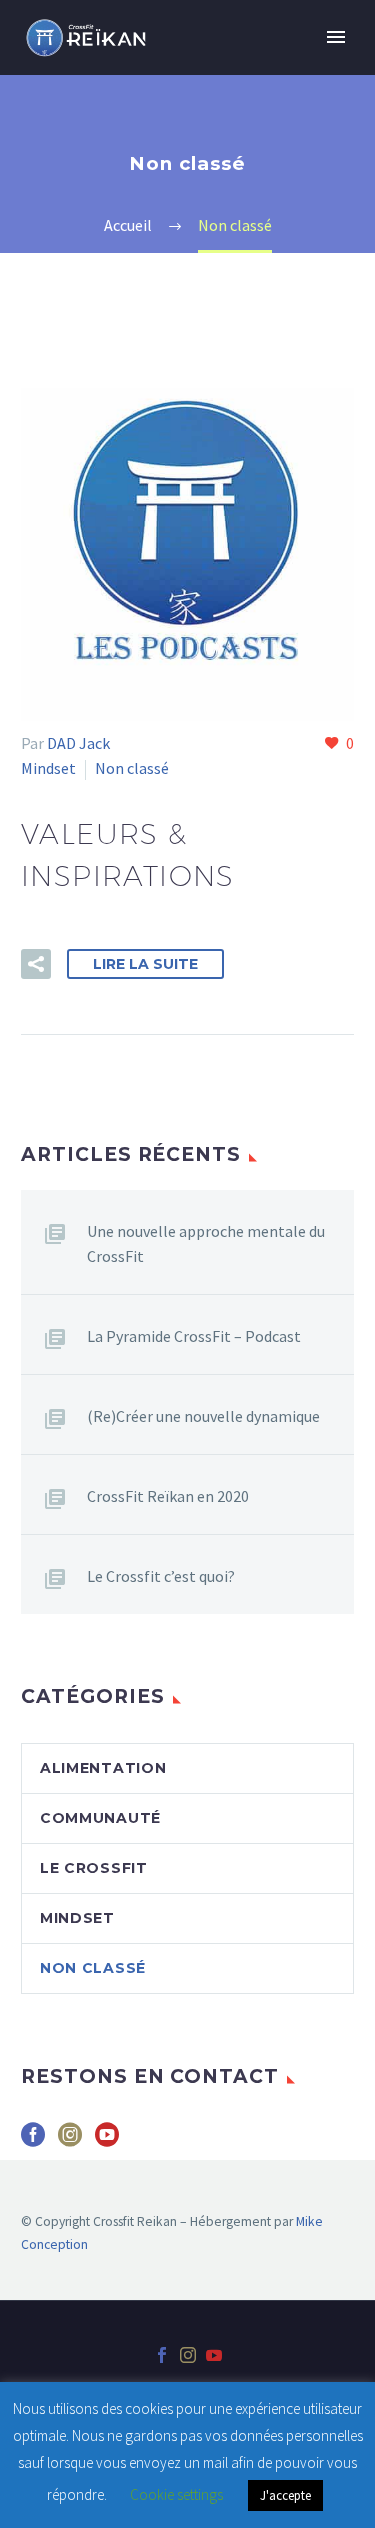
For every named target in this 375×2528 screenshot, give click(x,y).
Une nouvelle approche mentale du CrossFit (206, 1243)
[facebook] (33, 2141)
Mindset (48, 768)
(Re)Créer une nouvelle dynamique (203, 1416)
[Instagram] (188, 2355)
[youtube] (107, 2141)
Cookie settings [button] (176, 2494)
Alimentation (103, 1768)
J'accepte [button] (285, 2495)
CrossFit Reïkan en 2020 (168, 1496)
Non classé (132, 768)
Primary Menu (336, 37)
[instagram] (70, 2141)
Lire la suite (145, 964)
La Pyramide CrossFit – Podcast (194, 1336)
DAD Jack (78, 743)
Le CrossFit (94, 1868)
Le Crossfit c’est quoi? (161, 1576)
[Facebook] (162, 2355)
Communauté (100, 1818)
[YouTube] (214, 2355)
